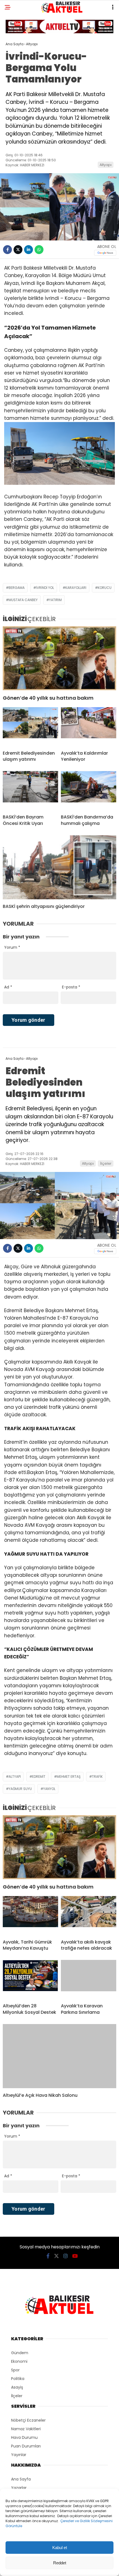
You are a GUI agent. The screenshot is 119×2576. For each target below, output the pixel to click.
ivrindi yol (45, 588)
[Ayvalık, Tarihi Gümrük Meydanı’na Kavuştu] (30, 1915)
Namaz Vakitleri (26, 2429)
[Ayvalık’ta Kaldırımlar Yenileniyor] (89, 727)
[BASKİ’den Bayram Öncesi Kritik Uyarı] (30, 790)
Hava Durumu (24, 2437)
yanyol (49, 1789)
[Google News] (105, 253)
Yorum (12, 947)
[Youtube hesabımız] (75, 2256)
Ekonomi (19, 2361)
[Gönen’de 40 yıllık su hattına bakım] (59, 658)
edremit (39, 1777)
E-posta (71, 987)
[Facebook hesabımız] (48, 2256)
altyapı (15, 1777)
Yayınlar (19, 2455)
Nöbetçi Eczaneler (28, 2420)
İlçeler (106, 1163)
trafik (97, 1777)
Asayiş (17, 2387)
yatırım (55, 600)
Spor (15, 2370)
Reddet (60, 2563)
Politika (18, 2379)
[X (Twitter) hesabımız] (56, 2256)
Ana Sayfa (21, 2479)
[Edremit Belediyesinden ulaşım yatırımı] (30, 727)
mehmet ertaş (69, 1777)
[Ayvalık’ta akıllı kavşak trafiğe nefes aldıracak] (89, 1915)
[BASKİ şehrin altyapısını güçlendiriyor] (59, 867)
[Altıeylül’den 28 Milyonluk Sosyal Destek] (30, 1979)
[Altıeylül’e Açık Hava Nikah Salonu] (59, 2056)
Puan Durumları (26, 2446)
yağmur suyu (20, 1789)
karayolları (76, 588)
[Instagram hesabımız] (66, 2256)
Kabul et (60, 2548)
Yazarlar (19, 2488)
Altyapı (106, 165)
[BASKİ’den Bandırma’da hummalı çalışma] (89, 790)
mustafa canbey (23, 600)
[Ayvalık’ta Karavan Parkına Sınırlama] (89, 1979)
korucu (105, 588)
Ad (8, 987)
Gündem (20, 2353)
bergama (17, 588)
